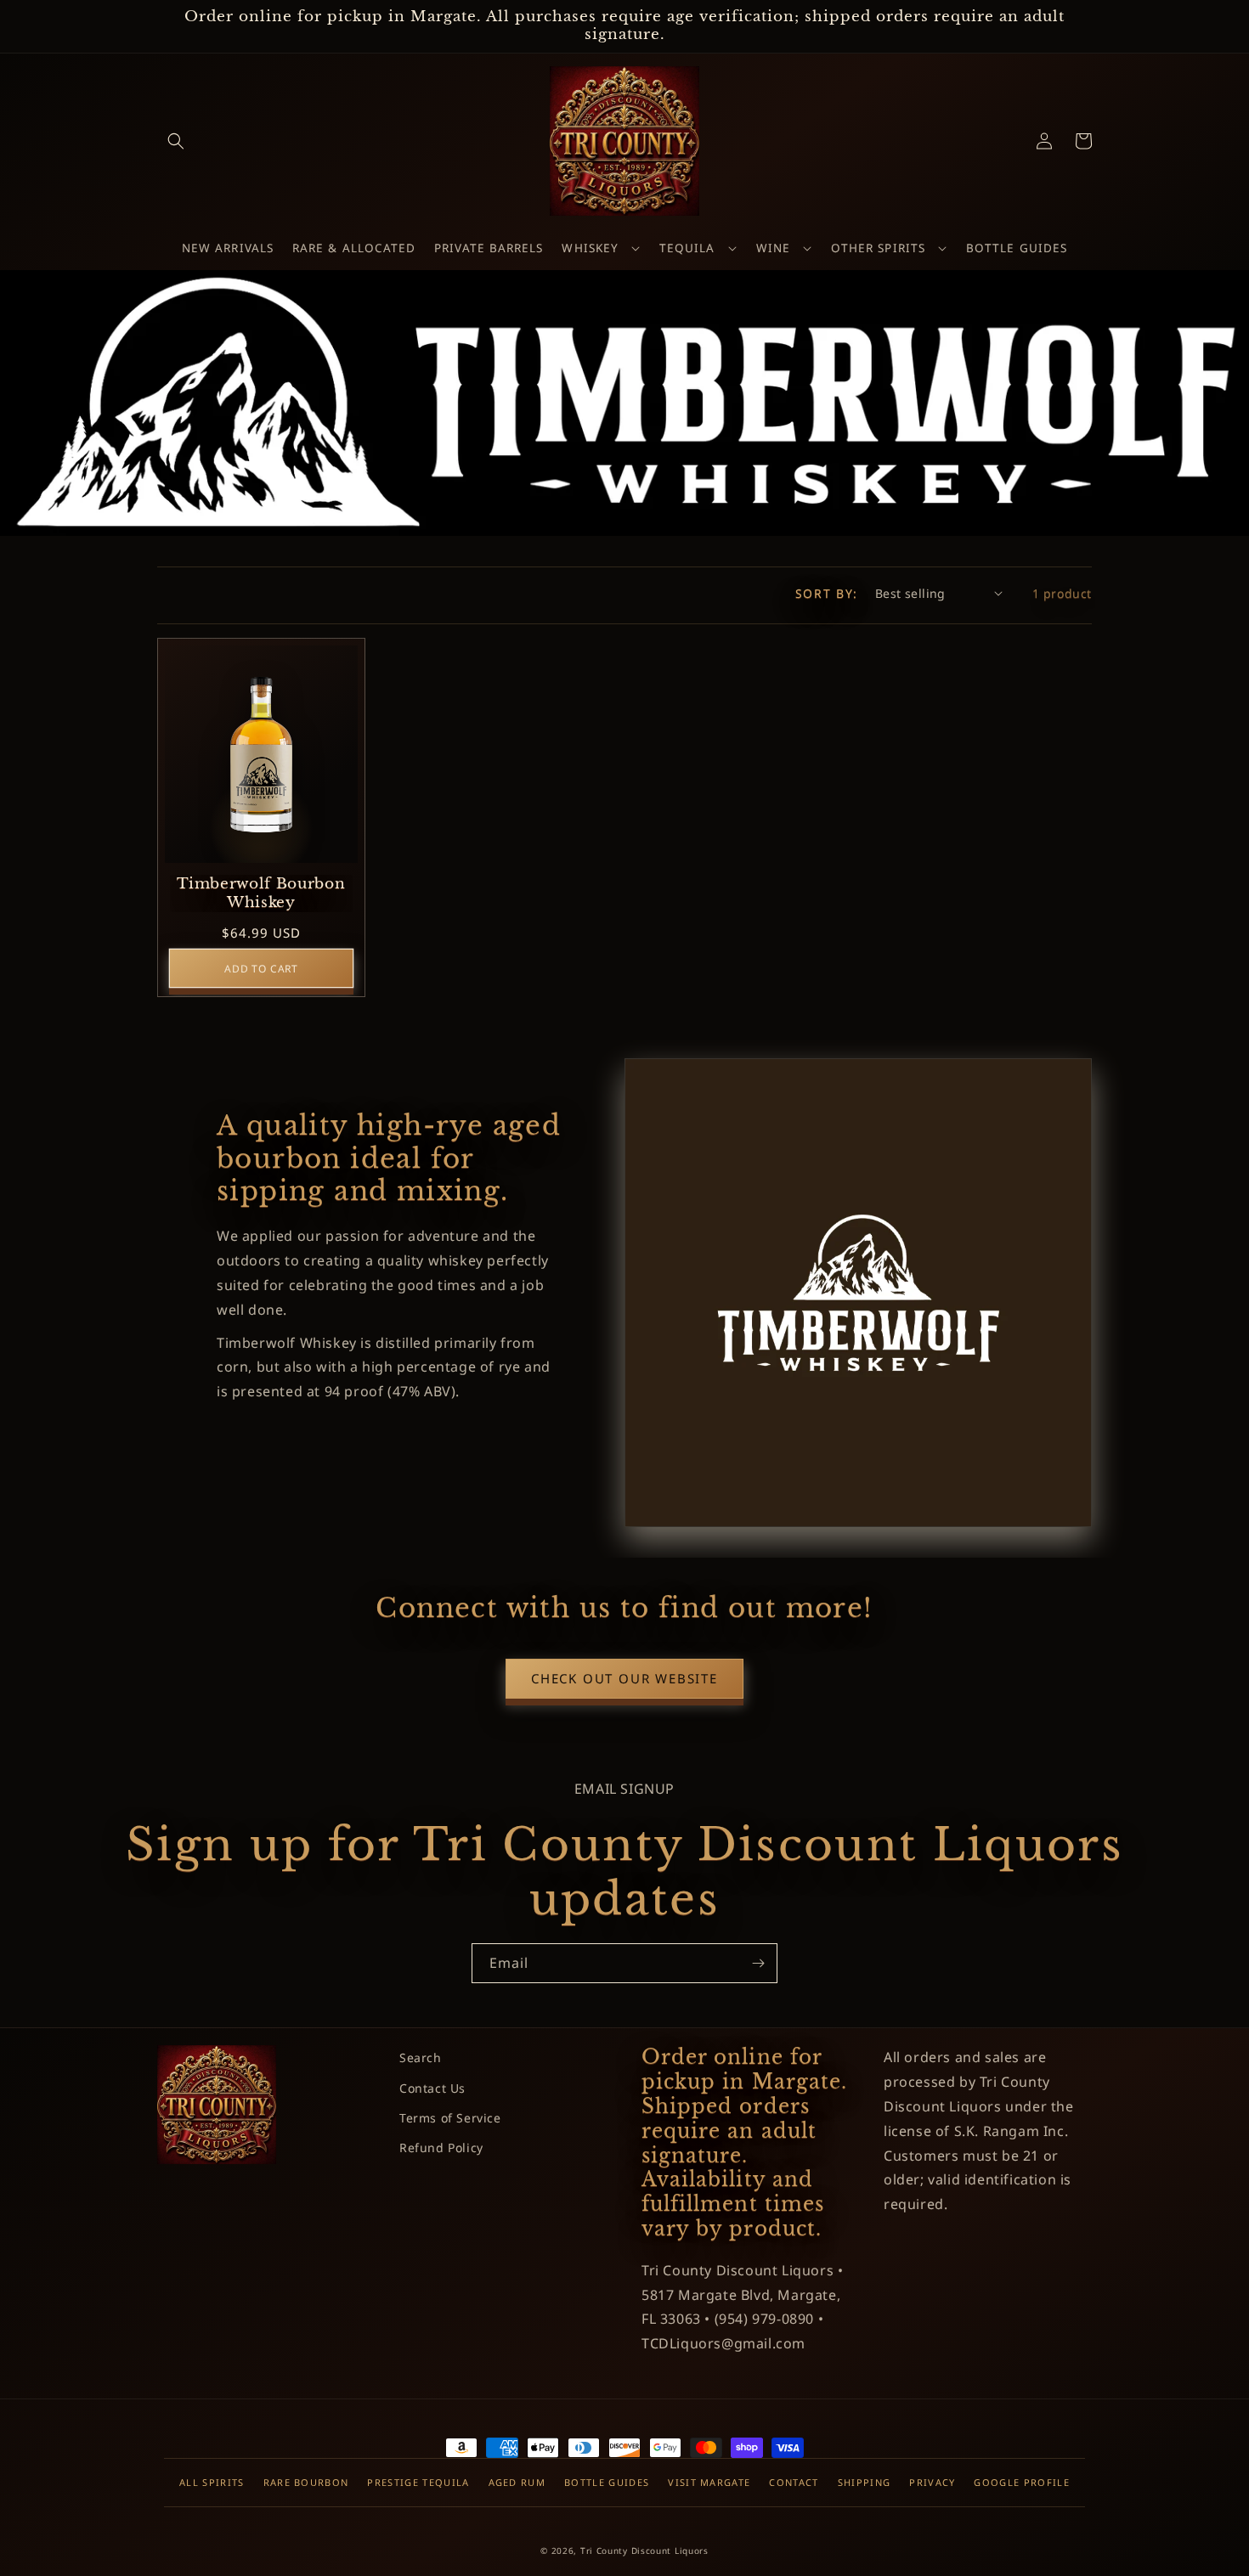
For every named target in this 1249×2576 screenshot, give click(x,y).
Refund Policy (441, 2148)
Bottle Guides (607, 2482)
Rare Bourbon (306, 2482)
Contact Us (432, 2088)
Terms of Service (450, 2118)
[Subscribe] (758, 1963)
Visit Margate (709, 2482)
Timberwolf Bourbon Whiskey (261, 893)
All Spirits (212, 2482)
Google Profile (1021, 2482)
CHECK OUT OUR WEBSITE (624, 1678)
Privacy (932, 2482)
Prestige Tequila (418, 2482)
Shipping (865, 2482)
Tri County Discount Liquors (644, 2551)
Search (421, 2057)
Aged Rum (517, 2482)
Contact (794, 2482)
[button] (176, 141)
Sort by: (827, 593)
